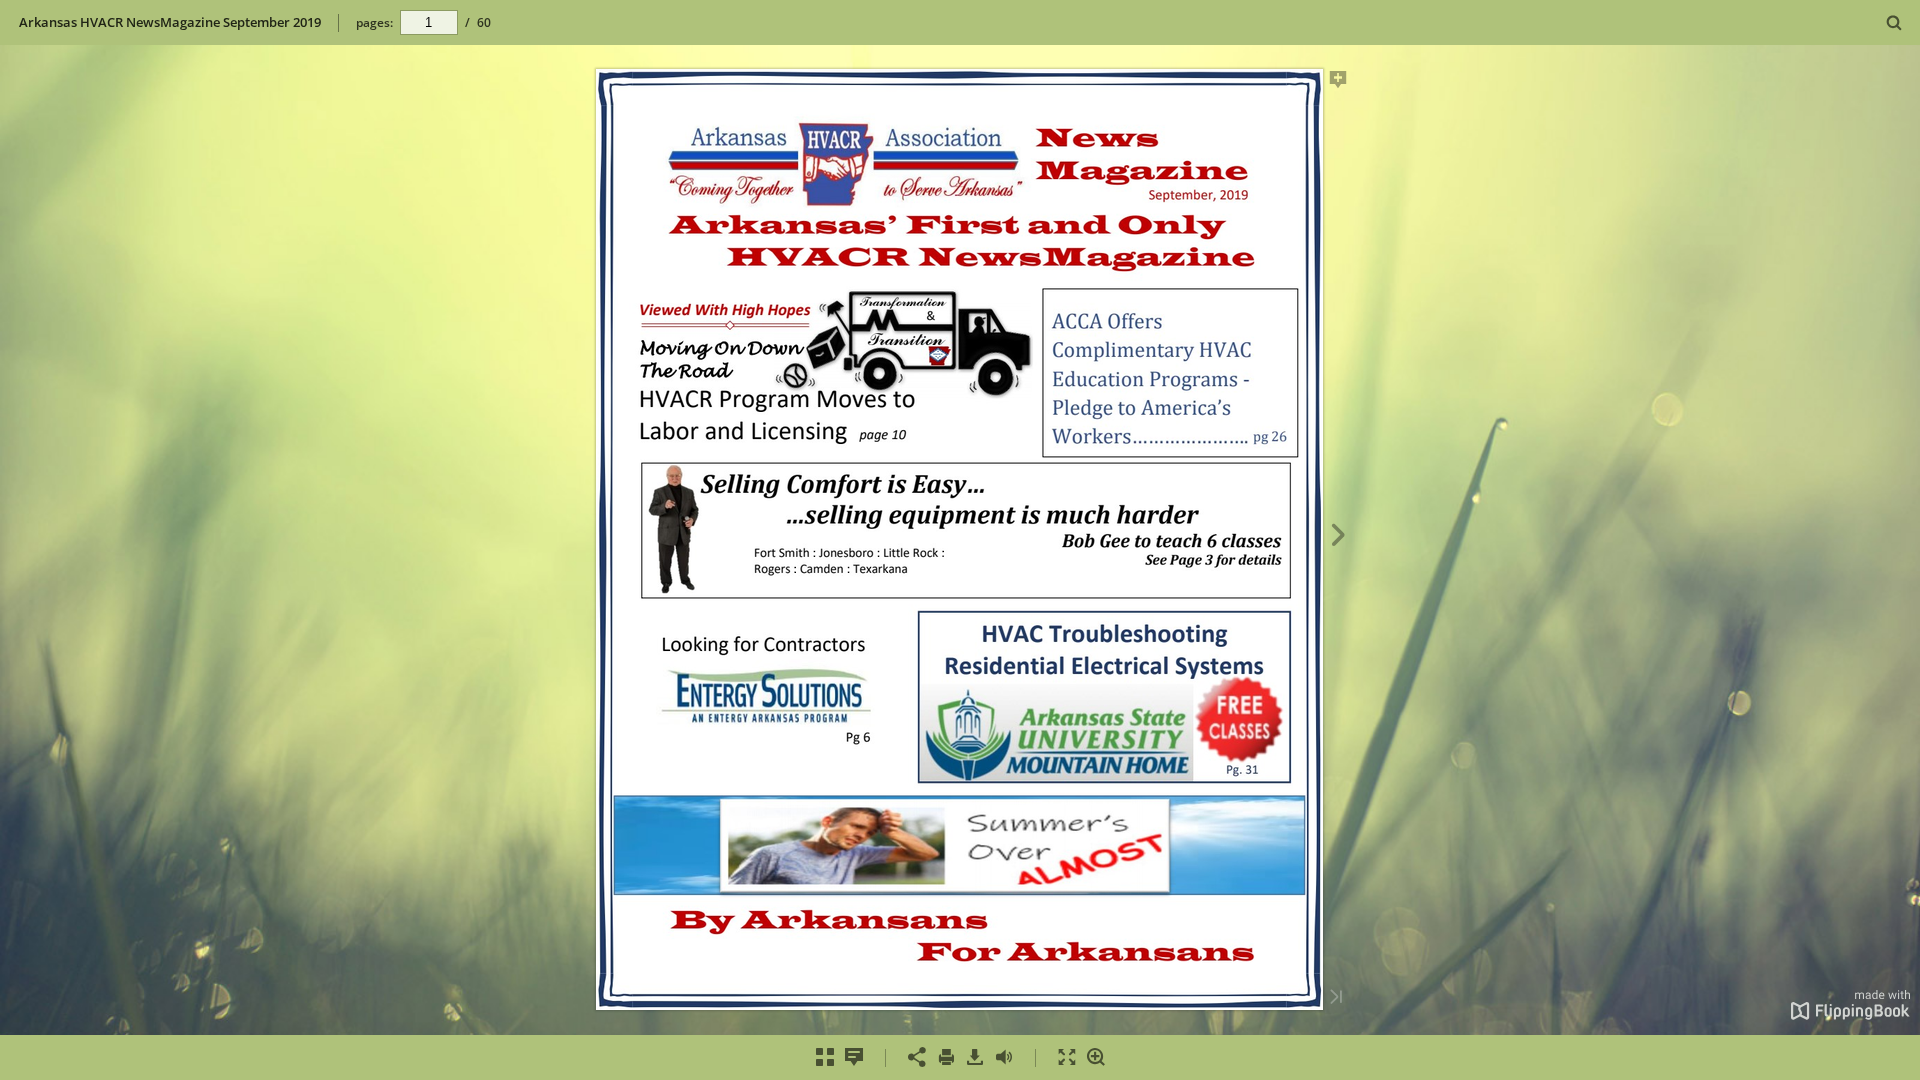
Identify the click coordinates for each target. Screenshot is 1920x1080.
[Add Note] (1338, 83)
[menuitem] (1894, 22)
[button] (1850, 1014)
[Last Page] (1336, 998)
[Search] (1894, 23)
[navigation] (429, 22)
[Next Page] (1338, 538)
